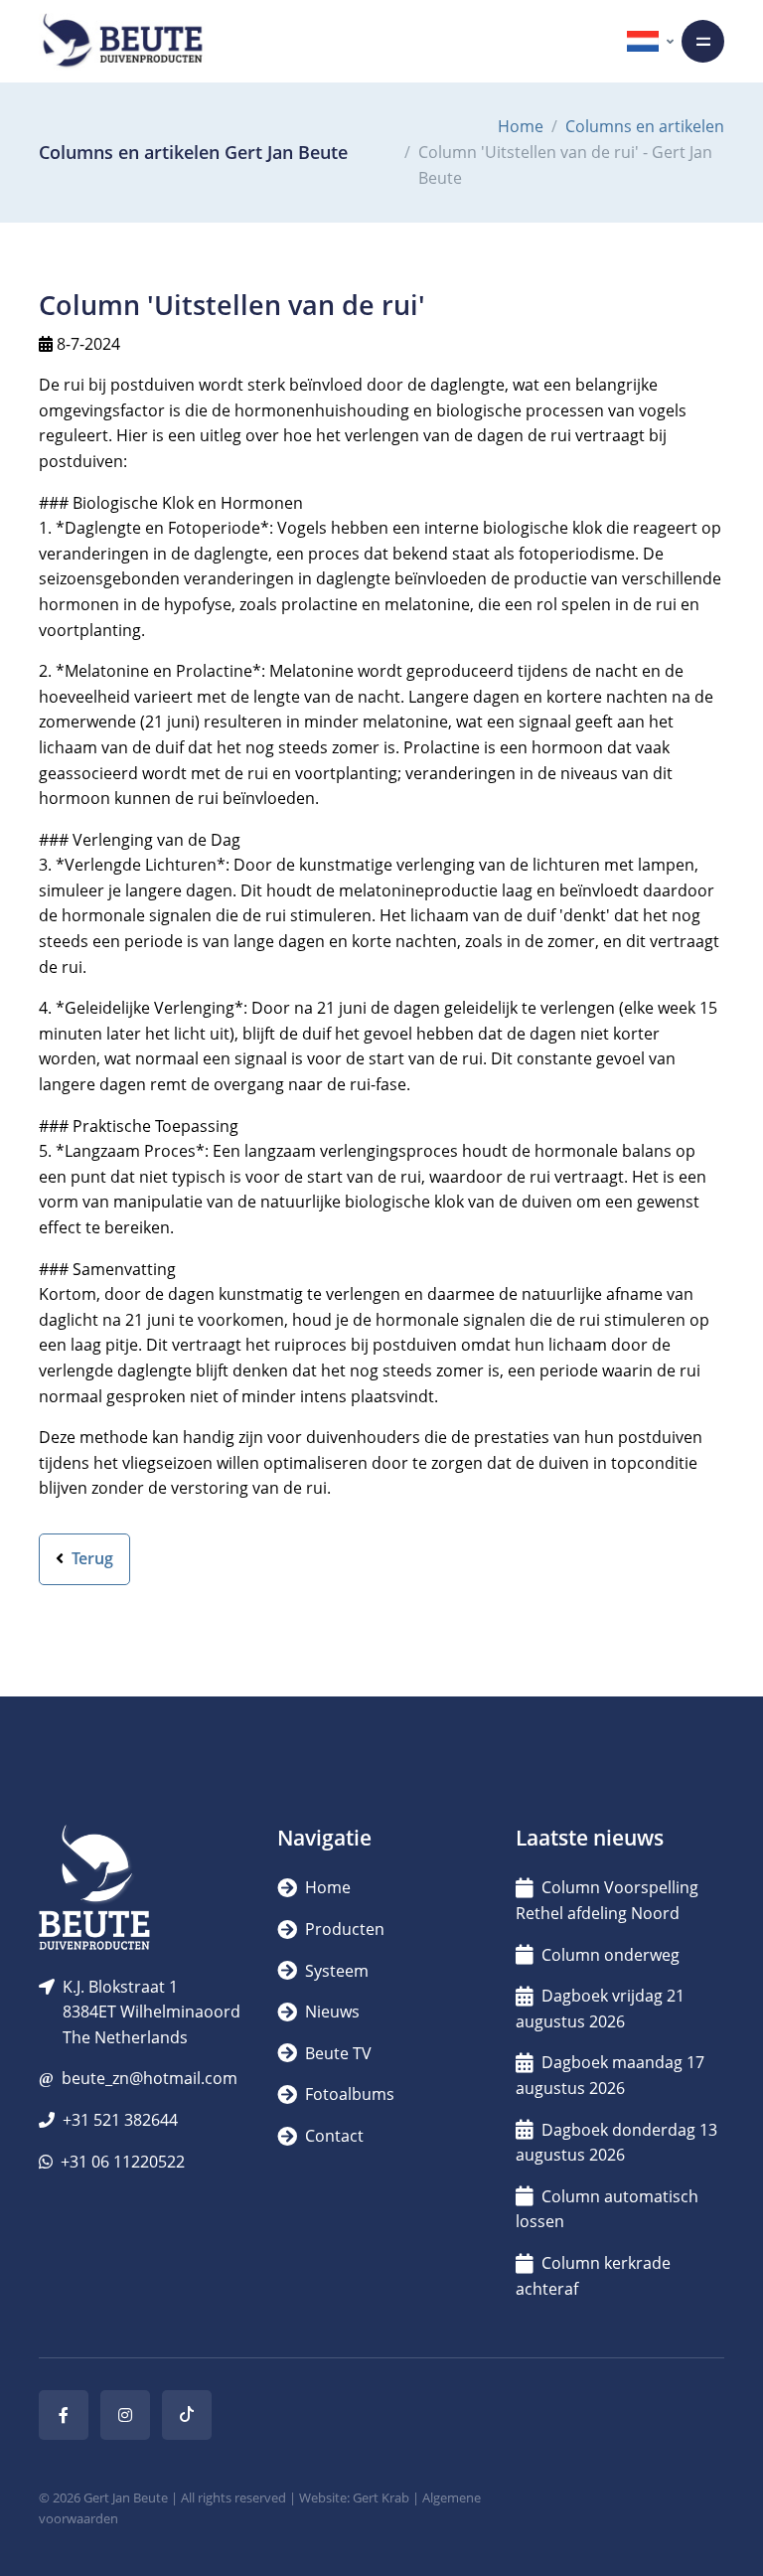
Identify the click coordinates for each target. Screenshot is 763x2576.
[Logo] (122, 41)
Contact (332, 2136)
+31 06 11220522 (123, 2162)
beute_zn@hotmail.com (150, 2078)
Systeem (335, 1971)
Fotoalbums (348, 2094)
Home (521, 126)
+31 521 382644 (120, 2120)
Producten (343, 1929)
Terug (90, 1558)
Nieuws (330, 2012)
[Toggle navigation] (703, 41)
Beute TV (336, 2053)
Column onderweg (610, 1955)
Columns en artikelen (645, 126)
